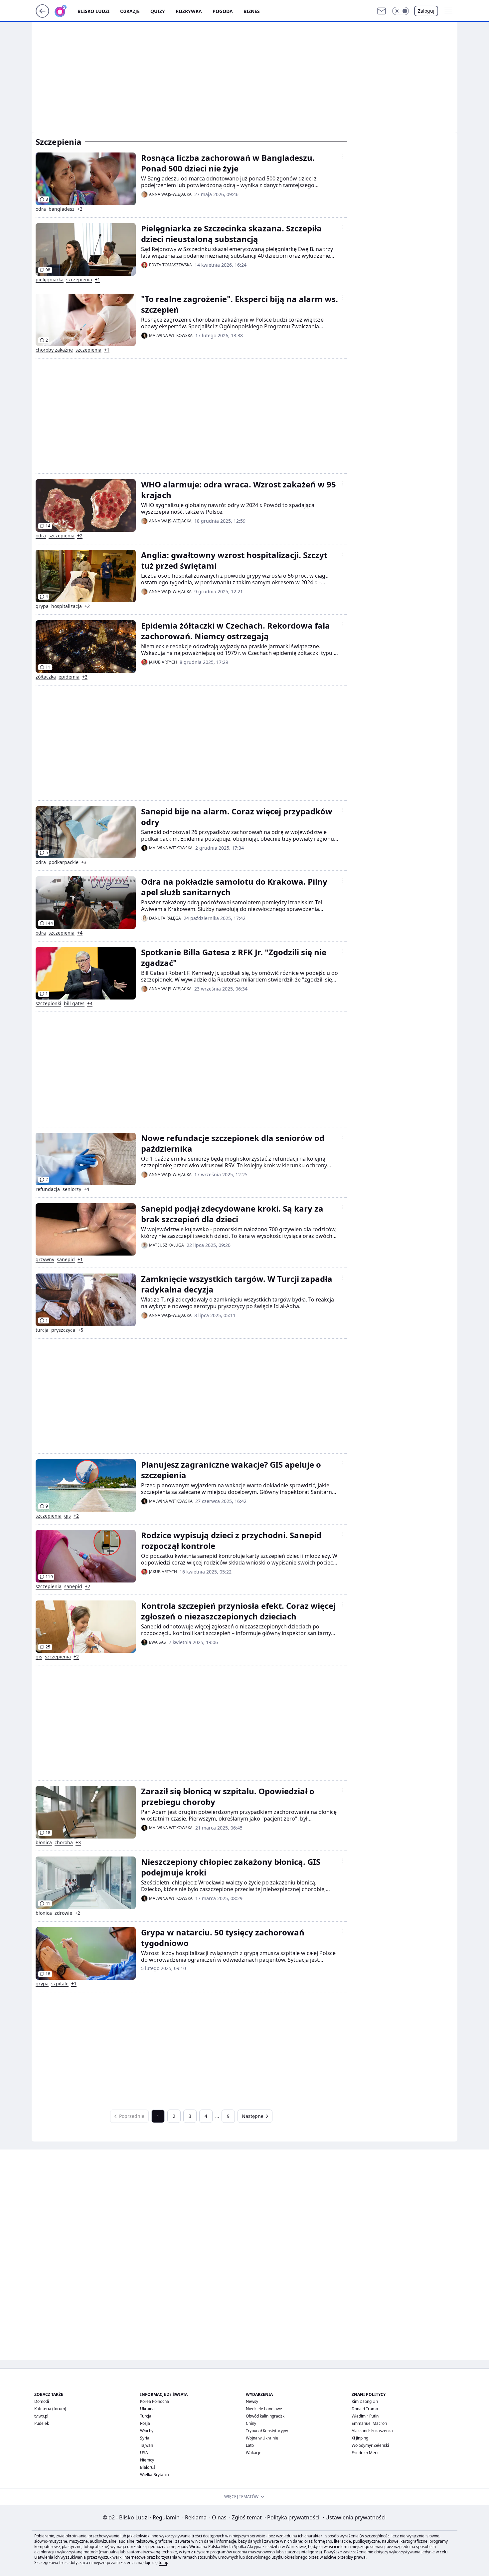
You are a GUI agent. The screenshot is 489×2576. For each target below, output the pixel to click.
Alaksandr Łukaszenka (372, 2431)
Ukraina (147, 2409)
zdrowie (63, 1913)
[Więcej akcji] (343, 156)
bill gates (74, 1003)
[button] (401, 11)
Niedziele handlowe (264, 2409)
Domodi (42, 2401)
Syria (145, 2438)
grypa (42, 606)
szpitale (60, 1984)
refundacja (48, 1189)
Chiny (251, 2423)
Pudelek (42, 2423)
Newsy (252, 2401)
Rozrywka (189, 11)
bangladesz (62, 209)
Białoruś (148, 2467)
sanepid (66, 1260)
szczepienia (79, 280)
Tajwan (147, 2445)
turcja (42, 1330)
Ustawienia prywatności (354, 2517)
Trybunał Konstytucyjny (267, 2431)
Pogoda (223, 11)
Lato (250, 2445)
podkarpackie (64, 862)
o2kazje (130, 11)
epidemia (69, 677)
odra (41, 209)
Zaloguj (426, 11)
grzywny (45, 1260)
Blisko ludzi (93, 11)
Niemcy (147, 2460)
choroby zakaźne (54, 350)
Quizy (158, 11)
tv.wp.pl (41, 2416)
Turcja (146, 2416)
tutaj (163, 2563)
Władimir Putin (365, 2416)
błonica (44, 1843)
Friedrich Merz (365, 2453)
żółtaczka (46, 677)
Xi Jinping (360, 2438)
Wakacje (254, 2453)
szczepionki (48, 1003)
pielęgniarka (50, 280)
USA (144, 2453)
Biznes (252, 11)
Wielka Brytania (155, 2475)
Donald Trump (365, 2409)
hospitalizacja (67, 606)
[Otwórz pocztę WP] (382, 11)
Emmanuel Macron (369, 2423)
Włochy (147, 2431)
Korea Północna (155, 2401)
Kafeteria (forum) (50, 2409)
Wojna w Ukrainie (262, 2438)
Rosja (145, 2423)
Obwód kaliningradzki (266, 2416)
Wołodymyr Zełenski (370, 2445)
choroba (64, 1843)
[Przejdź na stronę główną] (42, 16)
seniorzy (72, 1189)
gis (68, 1516)
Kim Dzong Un (365, 2401)
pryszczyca (63, 1330)
